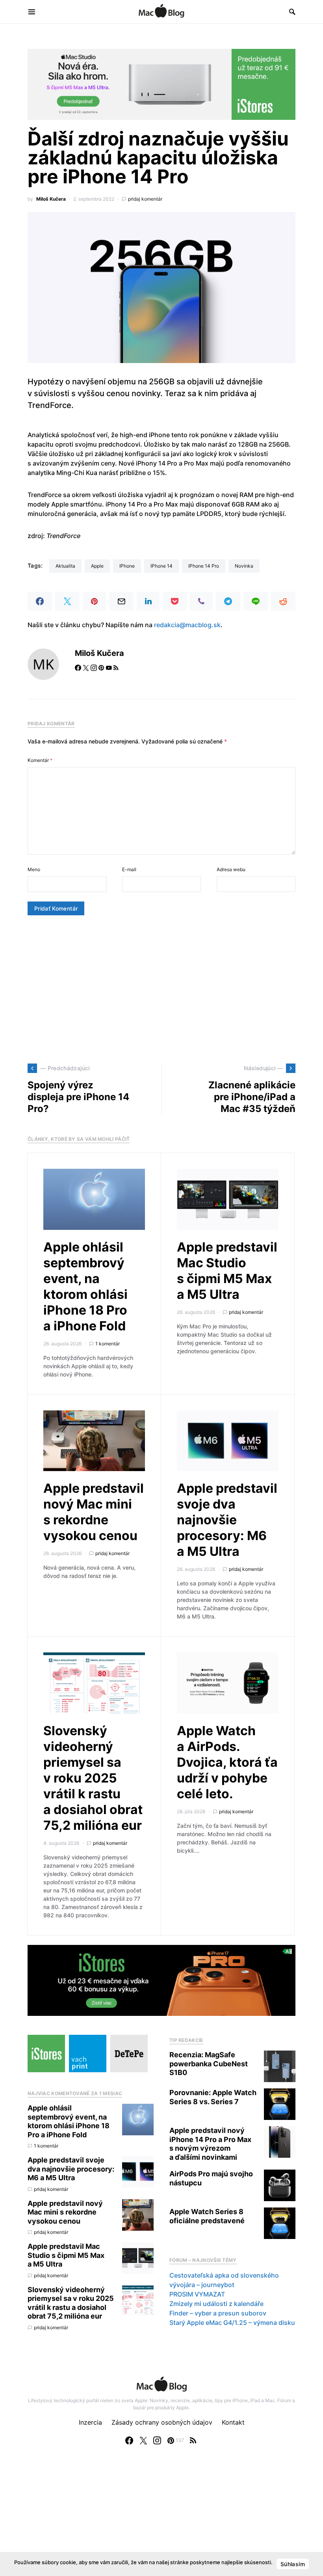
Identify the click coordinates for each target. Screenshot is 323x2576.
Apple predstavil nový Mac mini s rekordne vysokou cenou (94, 1512)
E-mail (129, 869)
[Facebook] (129, 2440)
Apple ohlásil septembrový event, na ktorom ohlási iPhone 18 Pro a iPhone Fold (85, 1286)
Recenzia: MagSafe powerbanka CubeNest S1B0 (209, 2064)
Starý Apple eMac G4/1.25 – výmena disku (232, 2323)
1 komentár (108, 1344)
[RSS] (193, 2440)
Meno (34, 869)
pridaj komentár (145, 199)
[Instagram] (157, 2440)
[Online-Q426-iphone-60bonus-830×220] (161, 1980)
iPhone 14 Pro (204, 566)
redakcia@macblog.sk (187, 625)
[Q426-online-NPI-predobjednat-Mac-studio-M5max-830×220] (161, 84)
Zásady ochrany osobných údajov (162, 2422)
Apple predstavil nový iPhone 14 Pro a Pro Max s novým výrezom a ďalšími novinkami (210, 2144)
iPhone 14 (161, 566)
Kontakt (233, 2422)
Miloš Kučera (51, 199)
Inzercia (90, 2422)
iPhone (127, 566)
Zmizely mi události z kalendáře (216, 2304)
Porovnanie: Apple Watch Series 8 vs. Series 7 (213, 2097)
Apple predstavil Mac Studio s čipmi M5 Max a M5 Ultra (227, 1271)
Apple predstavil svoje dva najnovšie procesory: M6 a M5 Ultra (227, 1520)
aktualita (65, 566)
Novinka (244, 566)
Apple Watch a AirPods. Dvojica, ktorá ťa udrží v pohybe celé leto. (227, 1762)
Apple (97, 566)
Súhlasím (293, 2564)
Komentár (40, 760)
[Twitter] (143, 2440)
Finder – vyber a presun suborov (218, 2313)
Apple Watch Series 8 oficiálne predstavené (207, 2216)
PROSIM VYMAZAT (197, 2294)
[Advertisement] (161, 989)
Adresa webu (231, 869)
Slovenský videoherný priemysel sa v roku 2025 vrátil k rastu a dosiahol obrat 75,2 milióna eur (93, 1778)
